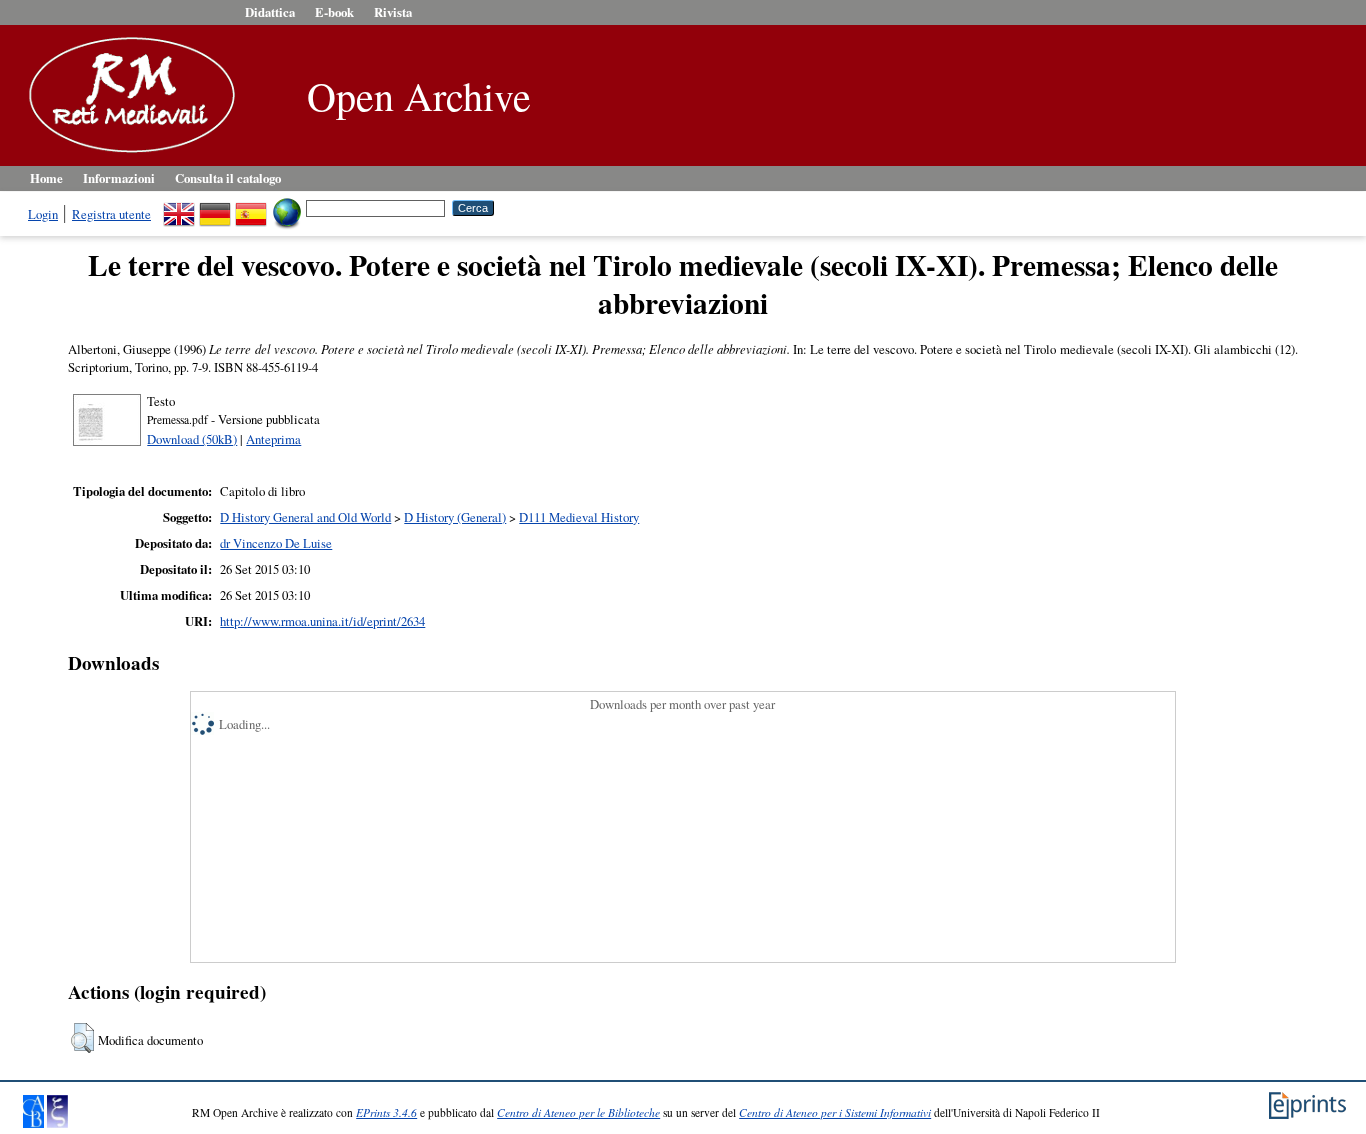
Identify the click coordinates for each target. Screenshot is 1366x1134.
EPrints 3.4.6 (386, 1112)
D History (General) (455, 517)
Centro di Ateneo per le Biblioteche (578, 1112)
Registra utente (111, 214)
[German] (215, 207)
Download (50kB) (192, 439)
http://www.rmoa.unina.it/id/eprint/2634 (322, 621)
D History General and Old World (305, 517)
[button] (82, 1038)
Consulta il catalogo (228, 178)
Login (43, 214)
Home (46, 178)
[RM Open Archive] (127, 154)
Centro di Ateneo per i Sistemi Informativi (835, 1112)
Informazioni (119, 178)
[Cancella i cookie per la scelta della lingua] (287, 207)
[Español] (251, 207)
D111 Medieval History (579, 517)
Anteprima (273, 439)
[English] (179, 207)
